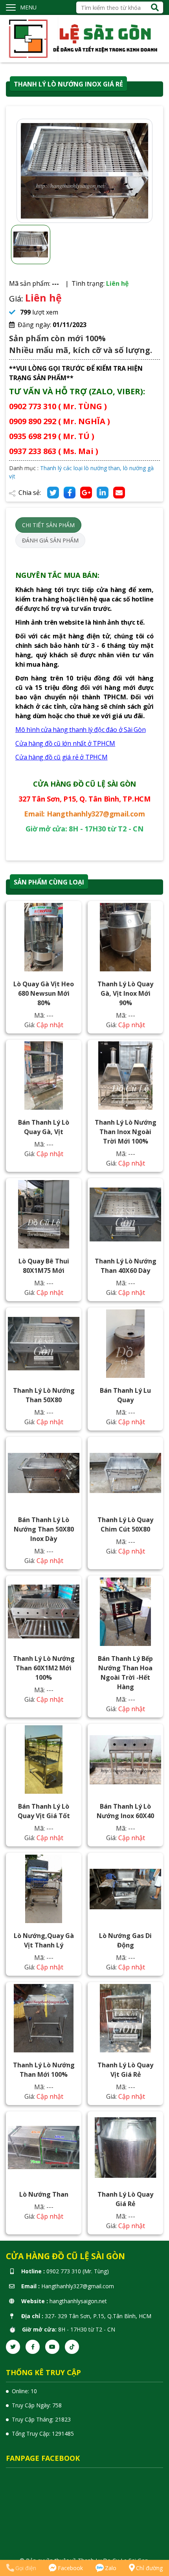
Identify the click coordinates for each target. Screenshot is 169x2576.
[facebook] (33, 2347)
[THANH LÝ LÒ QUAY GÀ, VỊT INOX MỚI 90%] (125, 937)
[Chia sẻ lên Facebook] (70, 493)
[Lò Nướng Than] (44, 2148)
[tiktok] (72, 2347)
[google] (86, 493)
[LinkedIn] (103, 493)
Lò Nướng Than (44, 2194)
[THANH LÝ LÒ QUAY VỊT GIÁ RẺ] (125, 2018)
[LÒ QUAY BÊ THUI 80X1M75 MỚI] (44, 1214)
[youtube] (52, 2347)
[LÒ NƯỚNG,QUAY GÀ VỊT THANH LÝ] (44, 1889)
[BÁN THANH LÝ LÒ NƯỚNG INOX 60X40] (125, 1760)
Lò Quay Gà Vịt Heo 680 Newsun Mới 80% (44, 993)
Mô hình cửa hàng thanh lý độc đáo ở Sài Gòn (81, 730)
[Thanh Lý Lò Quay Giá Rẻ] (125, 2148)
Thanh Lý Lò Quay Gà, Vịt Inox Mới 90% (125, 993)
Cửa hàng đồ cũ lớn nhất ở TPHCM (65, 743)
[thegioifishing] (84, 38)
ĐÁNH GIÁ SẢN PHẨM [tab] (50, 540)
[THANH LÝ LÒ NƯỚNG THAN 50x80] (44, 1344)
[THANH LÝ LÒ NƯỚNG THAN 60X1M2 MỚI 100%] (44, 1612)
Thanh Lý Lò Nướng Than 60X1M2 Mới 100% (44, 1668)
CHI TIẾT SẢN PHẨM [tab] (48, 525)
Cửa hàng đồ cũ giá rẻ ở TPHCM (62, 757)
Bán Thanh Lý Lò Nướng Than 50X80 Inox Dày (44, 1529)
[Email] (119, 493)
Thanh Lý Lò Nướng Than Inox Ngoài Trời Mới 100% (126, 1132)
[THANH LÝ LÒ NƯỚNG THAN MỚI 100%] (44, 2018)
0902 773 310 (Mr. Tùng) (78, 2271)
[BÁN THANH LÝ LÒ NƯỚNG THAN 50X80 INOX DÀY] (44, 1473)
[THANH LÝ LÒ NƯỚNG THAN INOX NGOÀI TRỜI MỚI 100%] (125, 1076)
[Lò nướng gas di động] (125, 1889)
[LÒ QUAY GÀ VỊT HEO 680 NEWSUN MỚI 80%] (44, 937)
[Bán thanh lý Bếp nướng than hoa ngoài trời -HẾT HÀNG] (125, 1612)
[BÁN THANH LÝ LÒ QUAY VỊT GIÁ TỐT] (44, 1760)
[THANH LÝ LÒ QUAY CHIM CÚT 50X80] (125, 1473)
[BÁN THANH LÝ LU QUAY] (125, 1344)
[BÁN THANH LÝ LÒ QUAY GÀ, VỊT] (44, 1076)
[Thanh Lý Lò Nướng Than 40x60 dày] (125, 1214)
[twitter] (13, 2347)
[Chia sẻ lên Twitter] (53, 493)
